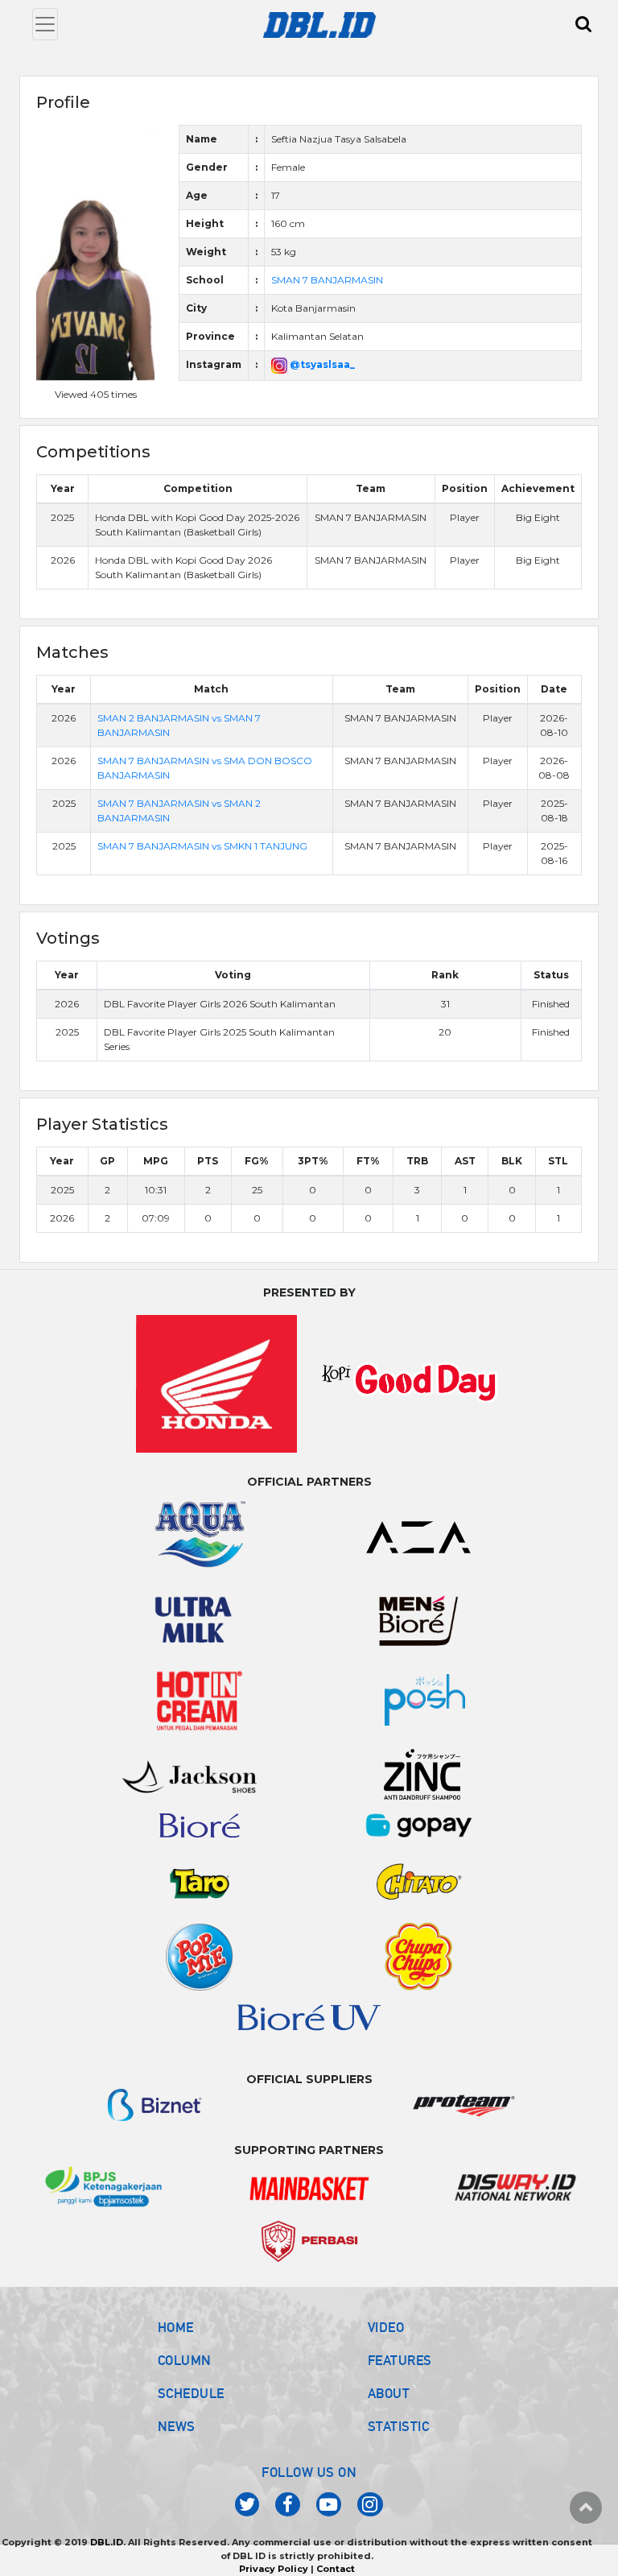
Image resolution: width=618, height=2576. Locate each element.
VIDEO (386, 2327)
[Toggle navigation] (45, 24)
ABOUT (389, 2393)
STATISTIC (399, 2426)
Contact (336, 2569)
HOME (176, 2327)
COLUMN (185, 2360)
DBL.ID (107, 2542)
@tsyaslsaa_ (321, 364)
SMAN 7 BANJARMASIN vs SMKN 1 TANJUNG (202, 846)
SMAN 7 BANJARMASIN (327, 280)
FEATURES (400, 2360)
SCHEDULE (191, 2393)
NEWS (177, 2426)
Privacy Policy (274, 2569)
